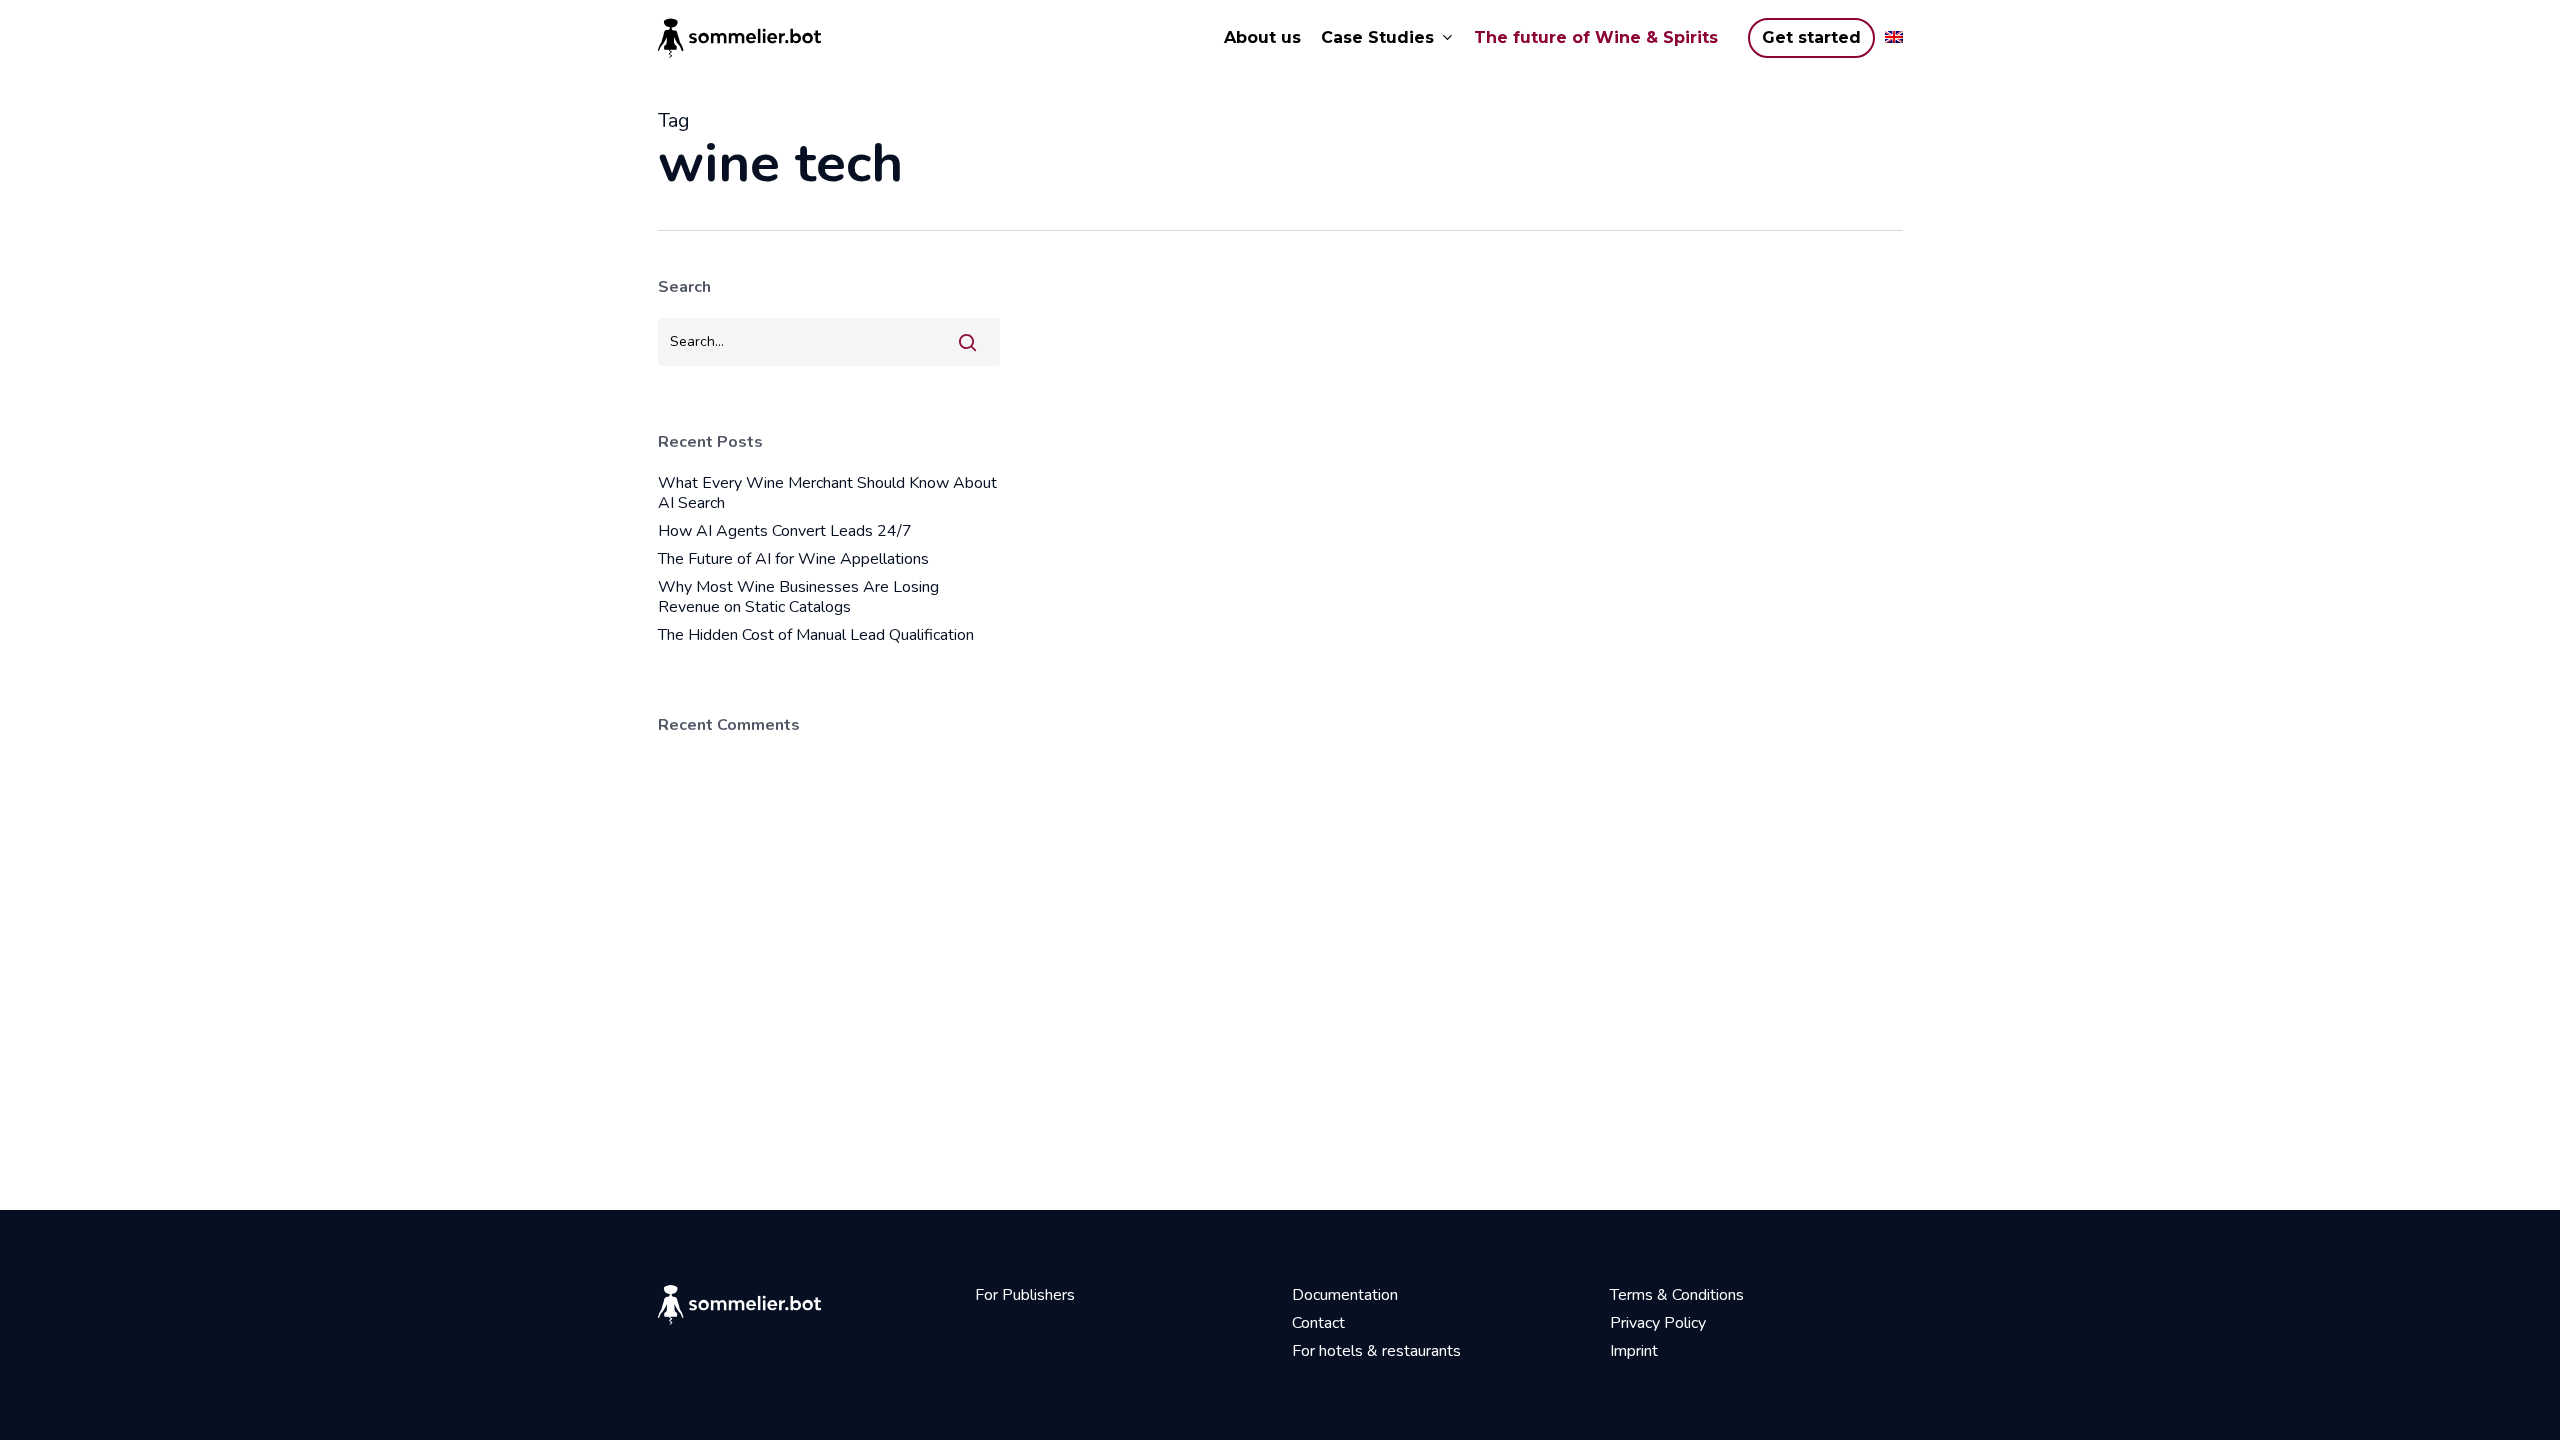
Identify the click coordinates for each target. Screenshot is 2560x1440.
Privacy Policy (1658, 1323)
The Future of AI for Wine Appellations (793, 559)
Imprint (1634, 1351)
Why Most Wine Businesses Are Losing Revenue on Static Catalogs (798, 597)
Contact (1318, 1323)
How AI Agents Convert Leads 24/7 (785, 531)
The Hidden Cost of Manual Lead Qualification (816, 635)
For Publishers (1025, 1295)
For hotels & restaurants (1376, 1351)
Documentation (1345, 1295)
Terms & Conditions (1677, 1295)
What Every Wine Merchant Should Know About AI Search (827, 493)
